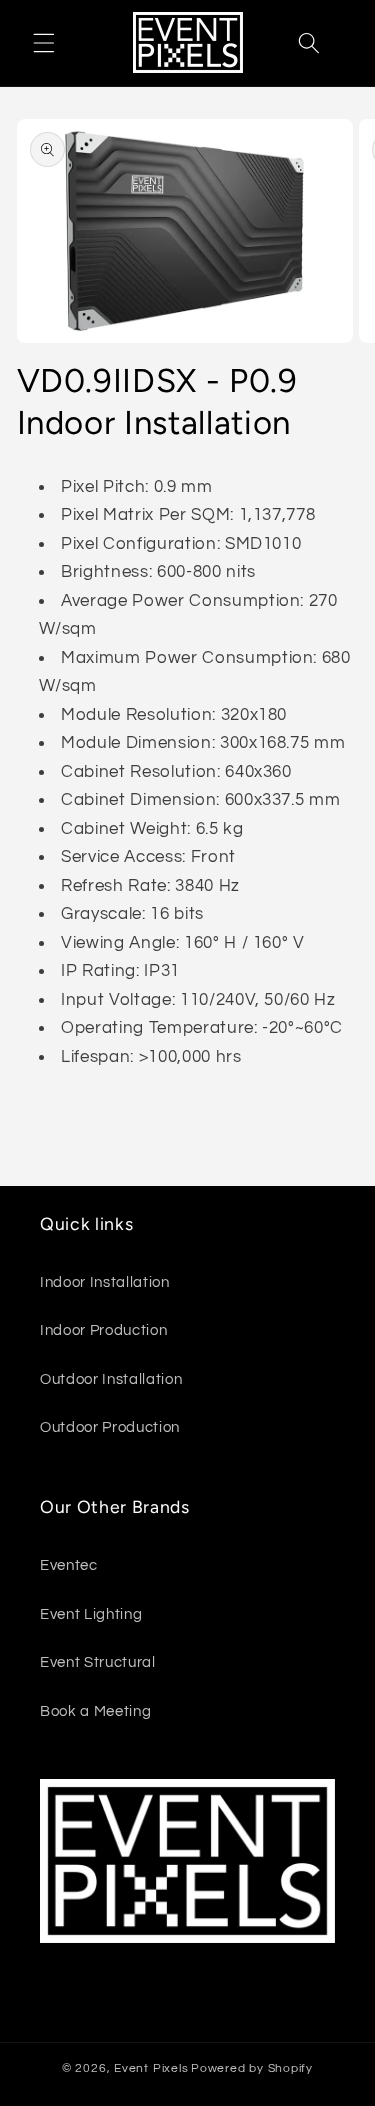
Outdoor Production (110, 1427)
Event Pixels (151, 2068)
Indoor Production (103, 1330)
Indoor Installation (105, 1282)
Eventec (69, 1565)
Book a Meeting (95, 1711)
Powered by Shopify (252, 2068)
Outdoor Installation (111, 1379)
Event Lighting (91, 1614)
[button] (44, 43)
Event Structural (98, 1662)
